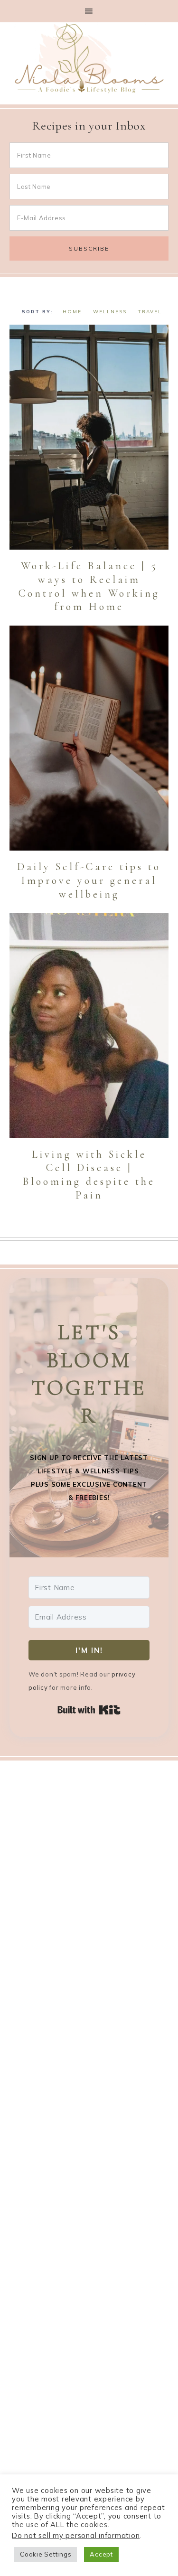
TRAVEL (150, 312)
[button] (89, 11)
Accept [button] (101, 2554)
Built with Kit (89, 1710)
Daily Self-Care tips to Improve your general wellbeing (89, 880)
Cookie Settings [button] (46, 2554)
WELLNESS (110, 312)
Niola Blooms (89, 58)
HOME (72, 312)
